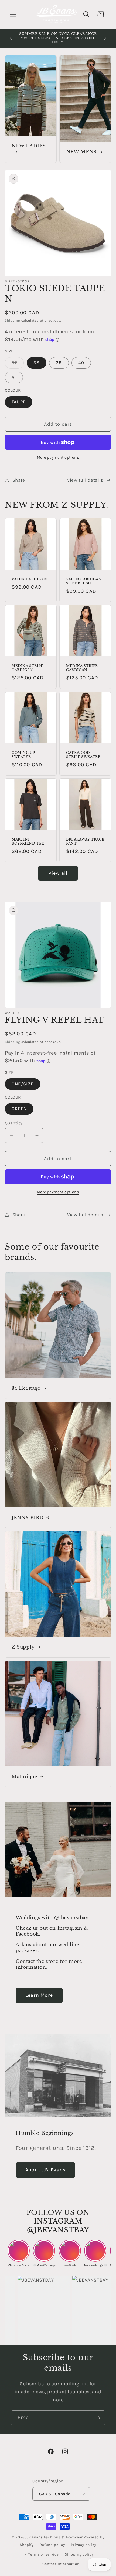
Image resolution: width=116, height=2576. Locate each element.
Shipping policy (79, 2554)
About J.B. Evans (45, 2170)
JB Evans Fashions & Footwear (55, 2537)
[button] (13, 14)
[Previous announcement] (11, 38)
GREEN (19, 1109)
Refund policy (52, 2545)
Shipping (13, 320)
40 (81, 363)
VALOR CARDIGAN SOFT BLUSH (84, 581)
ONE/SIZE (23, 1084)
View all (58, 873)
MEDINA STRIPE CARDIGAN (28, 668)
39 (59, 363)
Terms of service (43, 2554)
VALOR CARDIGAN (29, 579)
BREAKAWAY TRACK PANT (85, 841)
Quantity (14, 1123)
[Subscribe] (98, 2418)
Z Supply (23, 1647)
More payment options (58, 458)
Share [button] (19, 480)
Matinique (24, 1776)
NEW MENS (81, 152)
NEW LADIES (29, 146)
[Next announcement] (105, 38)
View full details (85, 480)
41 (14, 377)
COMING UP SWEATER (23, 755)
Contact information (61, 2564)
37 (18, 364)
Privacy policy (84, 2545)
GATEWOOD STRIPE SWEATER (83, 755)
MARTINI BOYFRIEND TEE (28, 841)
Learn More (39, 1995)
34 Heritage (26, 1388)
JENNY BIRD (28, 1518)
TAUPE (19, 402)
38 (36, 363)
